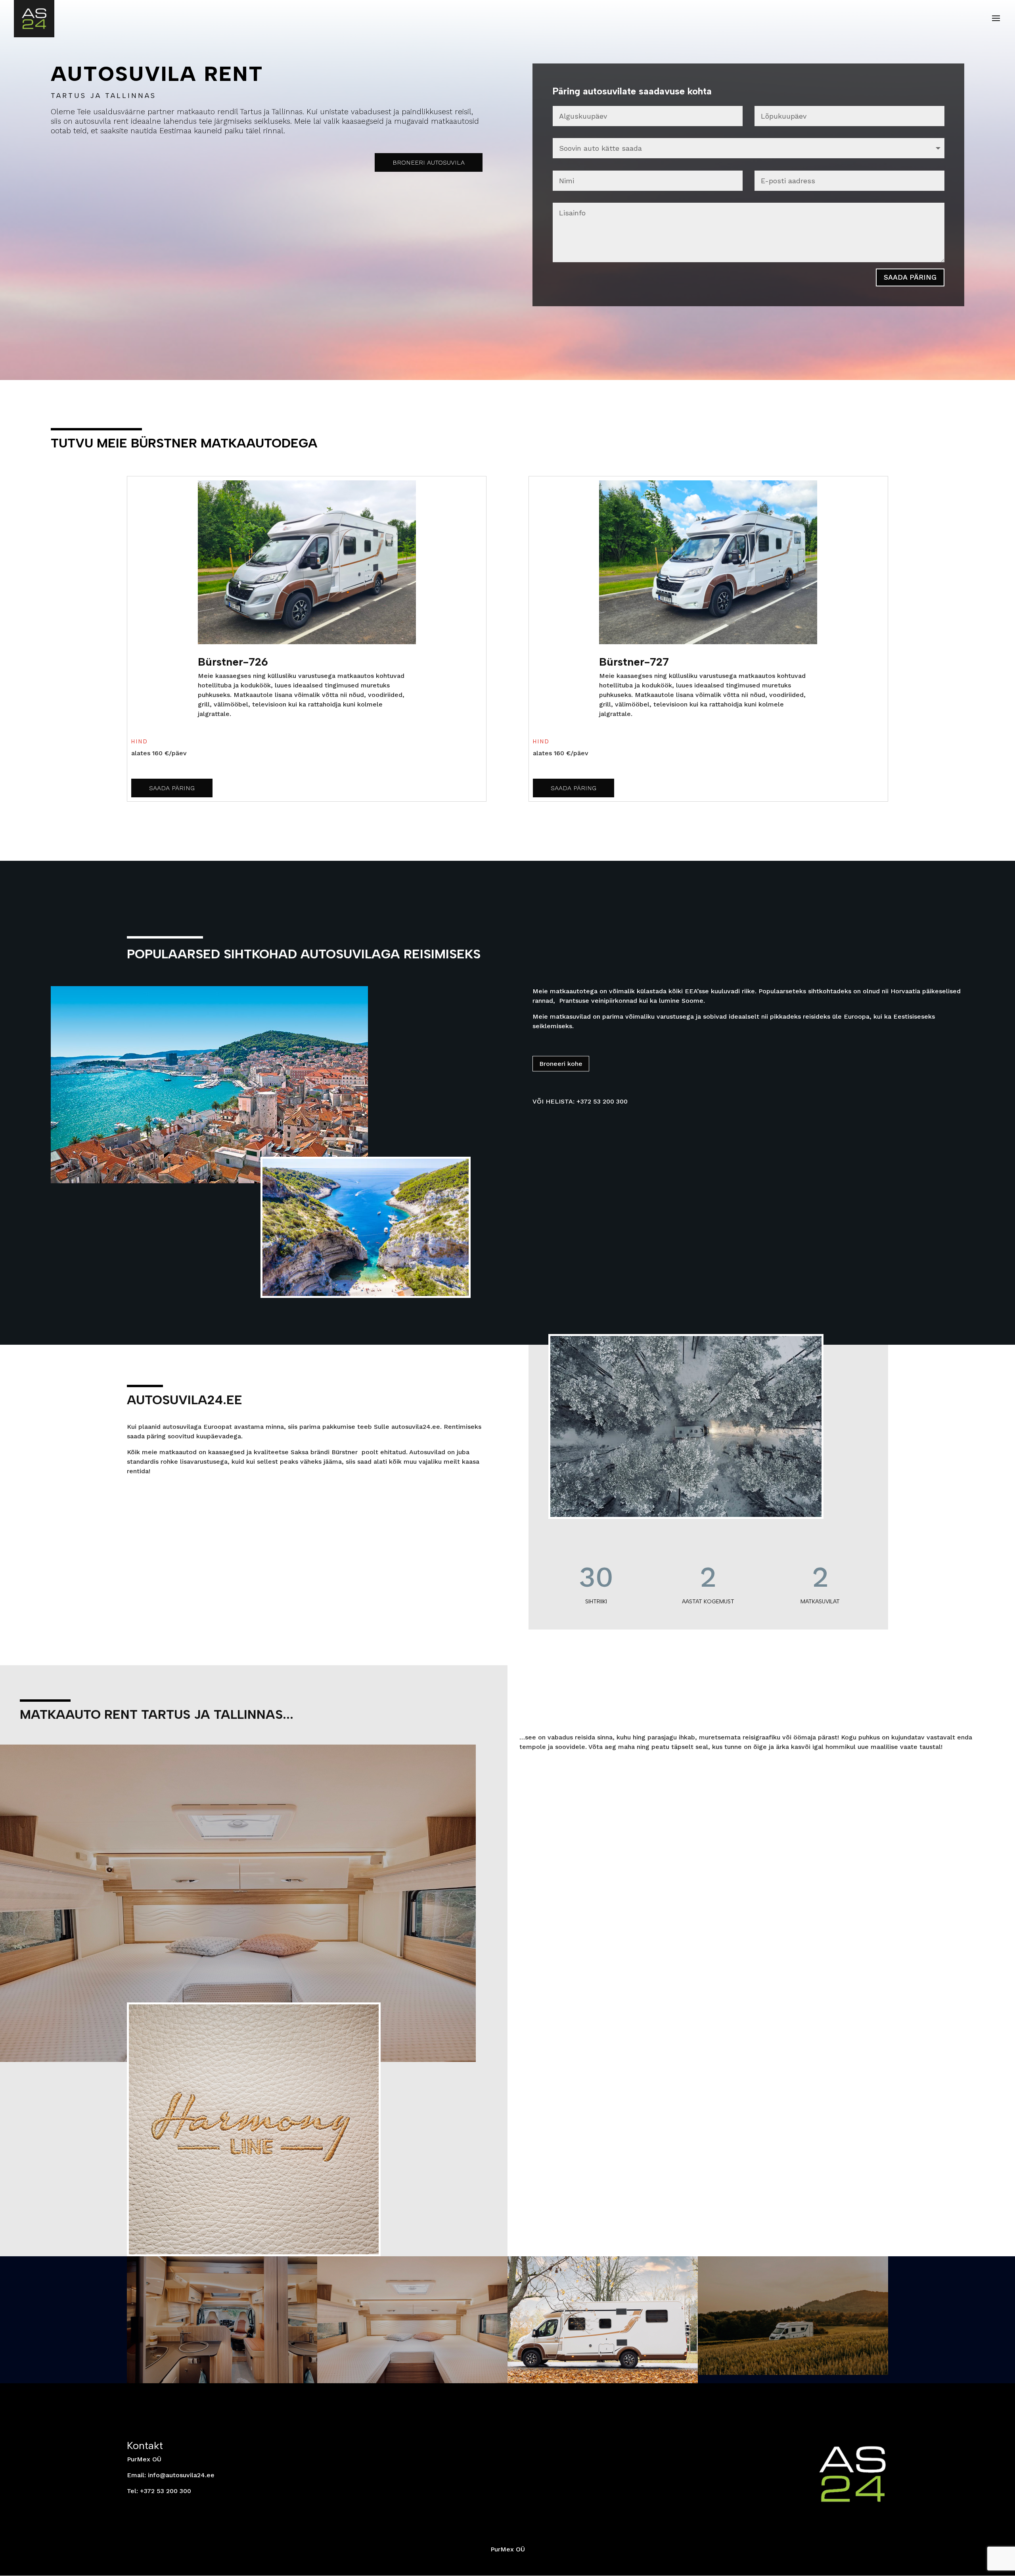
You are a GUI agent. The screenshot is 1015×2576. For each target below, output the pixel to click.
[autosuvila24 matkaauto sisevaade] (222, 2381)
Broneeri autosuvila (429, 162)
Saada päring (910, 277)
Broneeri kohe (561, 1064)
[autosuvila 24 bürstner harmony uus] (603, 2381)
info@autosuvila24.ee (181, 2475)
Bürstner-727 (634, 662)
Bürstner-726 (233, 662)
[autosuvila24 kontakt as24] (793, 2373)
